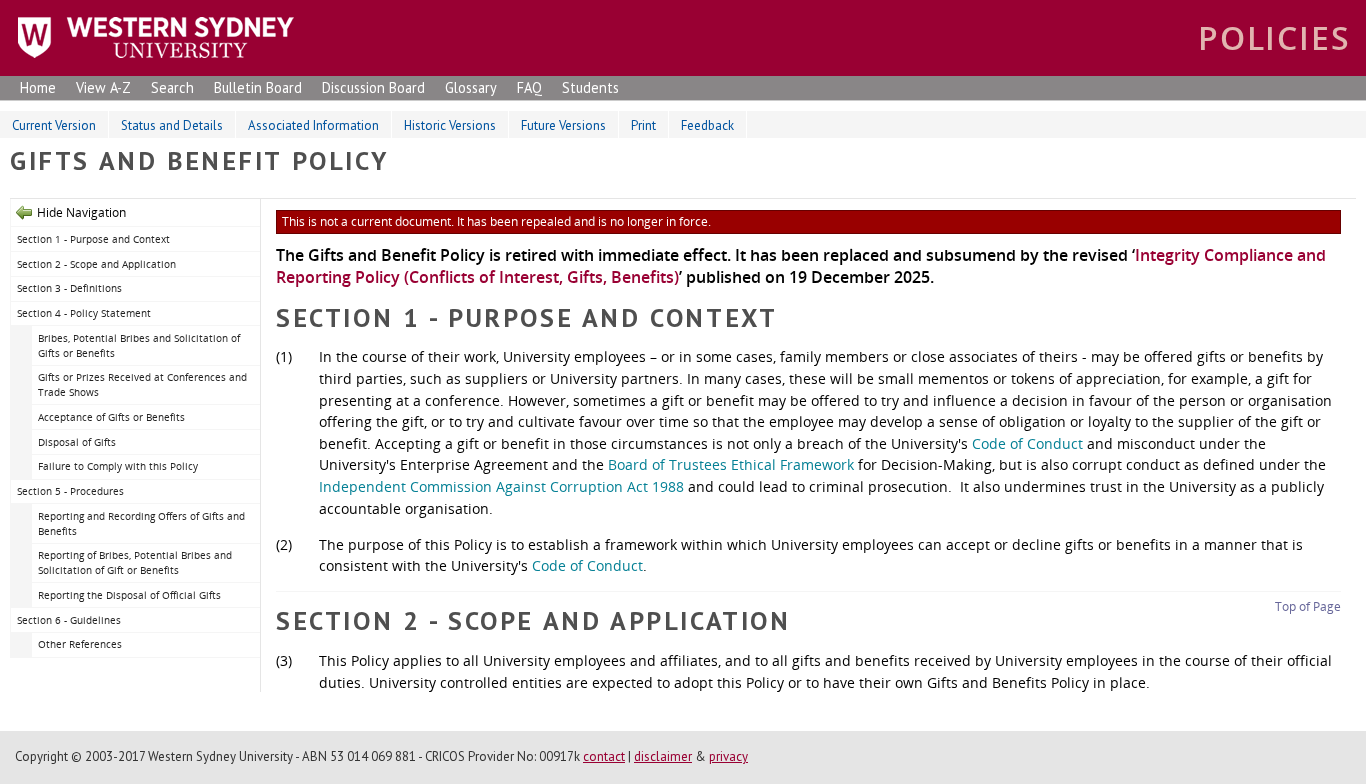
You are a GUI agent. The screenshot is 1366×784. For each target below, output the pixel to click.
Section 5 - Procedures (70, 491)
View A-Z (103, 87)
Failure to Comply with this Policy (118, 466)
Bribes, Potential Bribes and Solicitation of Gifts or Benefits (139, 345)
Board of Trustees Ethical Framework (731, 464)
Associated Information (313, 125)
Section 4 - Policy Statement (84, 313)
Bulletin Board (258, 87)
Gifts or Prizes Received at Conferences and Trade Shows (142, 384)
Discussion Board (373, 87)
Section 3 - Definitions (69, 288)
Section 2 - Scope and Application (96, 264)
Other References (80, 644)
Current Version (54, 125)
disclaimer (663, 756)
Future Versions (563, 125)
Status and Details (172, 125)
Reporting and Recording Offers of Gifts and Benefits (141, 523)
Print (643, 125)
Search (172, 87)
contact (604, 756)
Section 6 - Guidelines (69, 620)
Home (38, 87)
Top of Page (1308, 606)
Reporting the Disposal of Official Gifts (129, 595)
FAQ (529, 87)
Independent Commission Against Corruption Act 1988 (501, 486)
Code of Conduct (1027, 443)
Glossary (471, 87)
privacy (728, 756)
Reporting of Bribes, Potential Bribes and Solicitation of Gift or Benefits (135, 562)
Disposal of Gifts (77, 442)
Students (590, 87)
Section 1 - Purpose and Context (93, 239)
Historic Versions (450, 125)
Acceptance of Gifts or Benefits (111, 417)
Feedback (707, 125)
